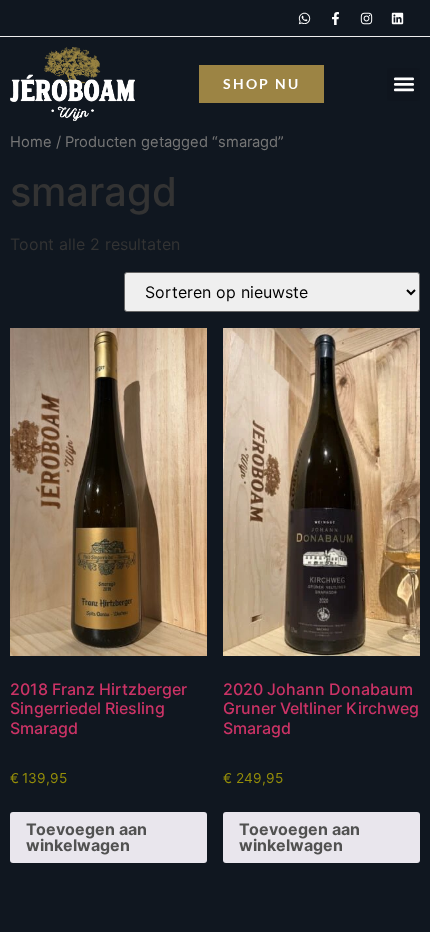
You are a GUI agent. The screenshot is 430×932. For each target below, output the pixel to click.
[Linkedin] (397, 18)
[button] (403, 84)
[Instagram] (366, 18)
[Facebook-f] (335, 18)
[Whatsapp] (304, 18)
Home (31, 142)
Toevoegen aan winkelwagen (86, 837)
